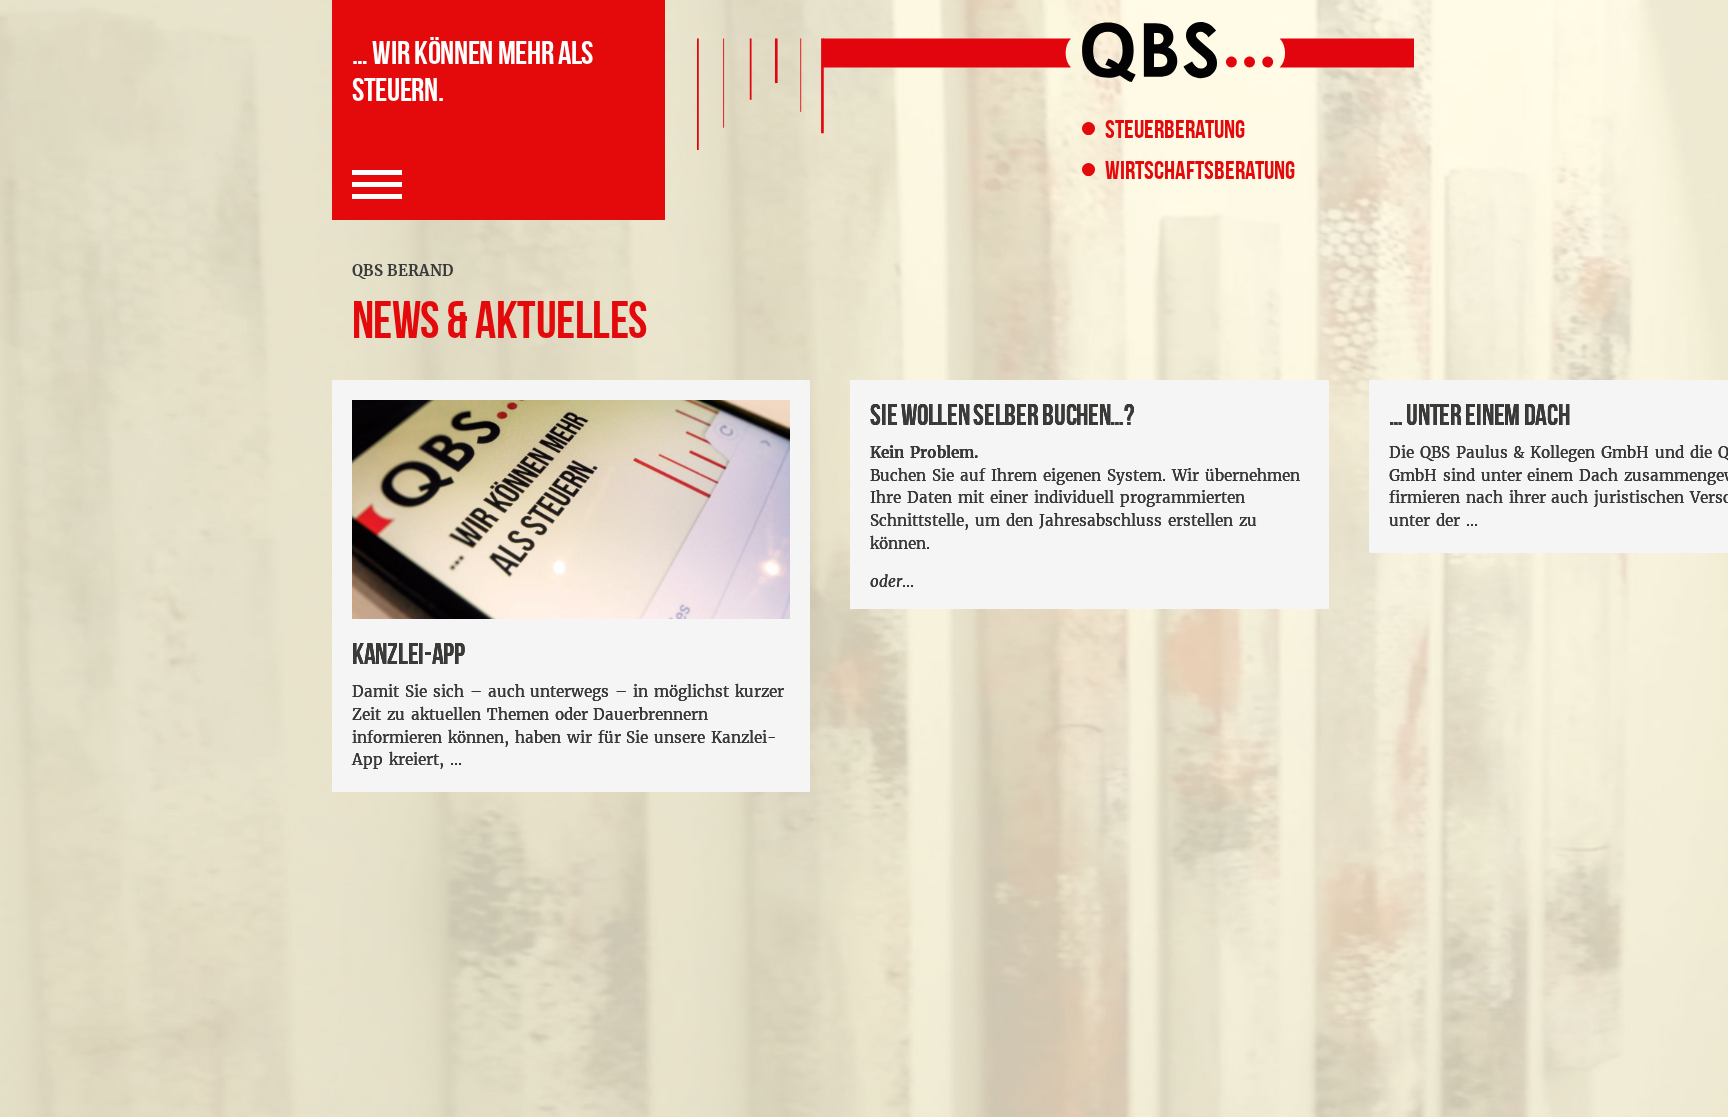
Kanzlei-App (408, 654)
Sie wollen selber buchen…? (1002, 415)
